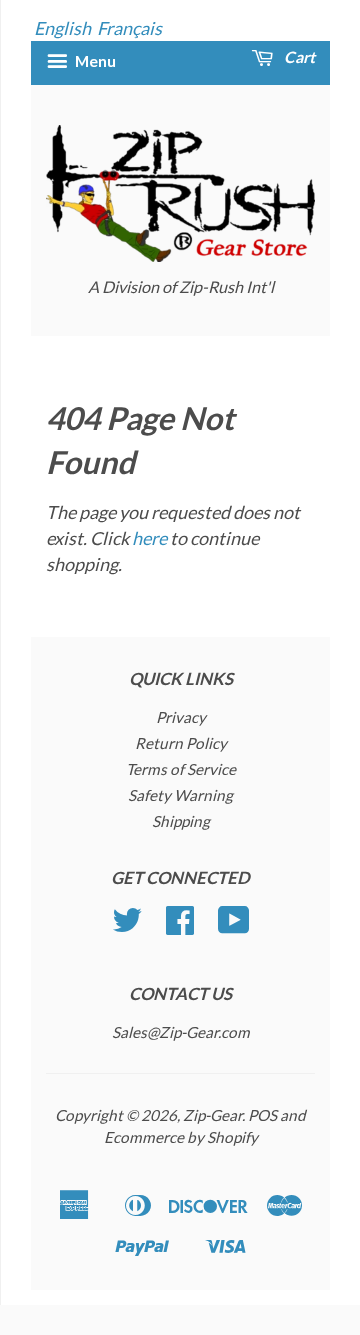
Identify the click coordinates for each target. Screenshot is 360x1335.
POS (262, 1115)
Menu (94, 60)
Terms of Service (181, 769)
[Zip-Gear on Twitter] (127, 926)
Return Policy (181, 743)
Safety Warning (180, 795)
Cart (298, 56)
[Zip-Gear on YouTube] (234, 926)
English (62, 28)
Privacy (181, 717)
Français (129, 28)
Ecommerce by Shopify (181, 1137)
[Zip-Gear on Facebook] (180, 926)
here (149, 538)
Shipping (181, 821)
